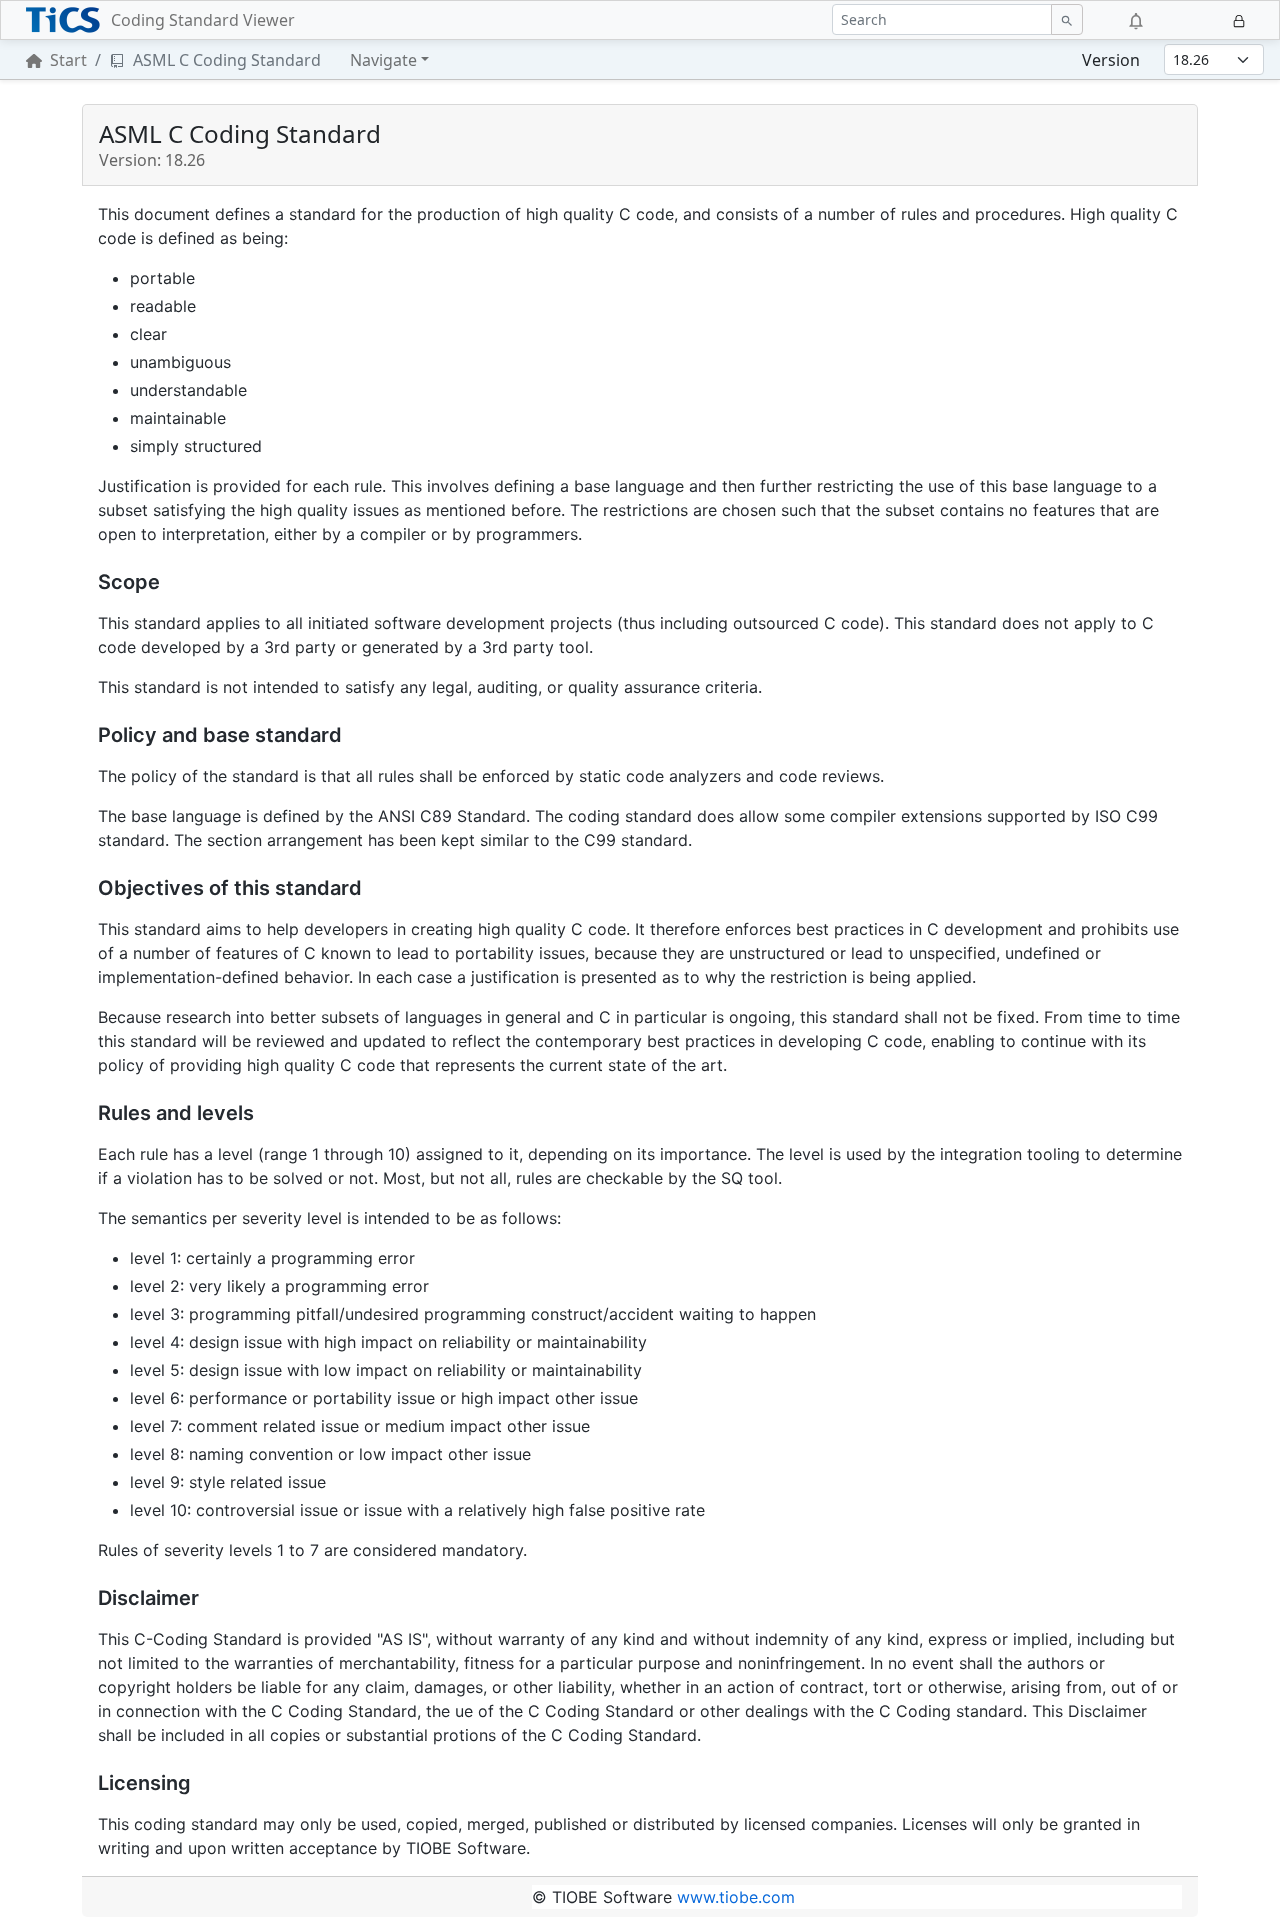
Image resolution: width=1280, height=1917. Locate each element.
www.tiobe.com (736, 1897)
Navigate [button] (383, 60)
